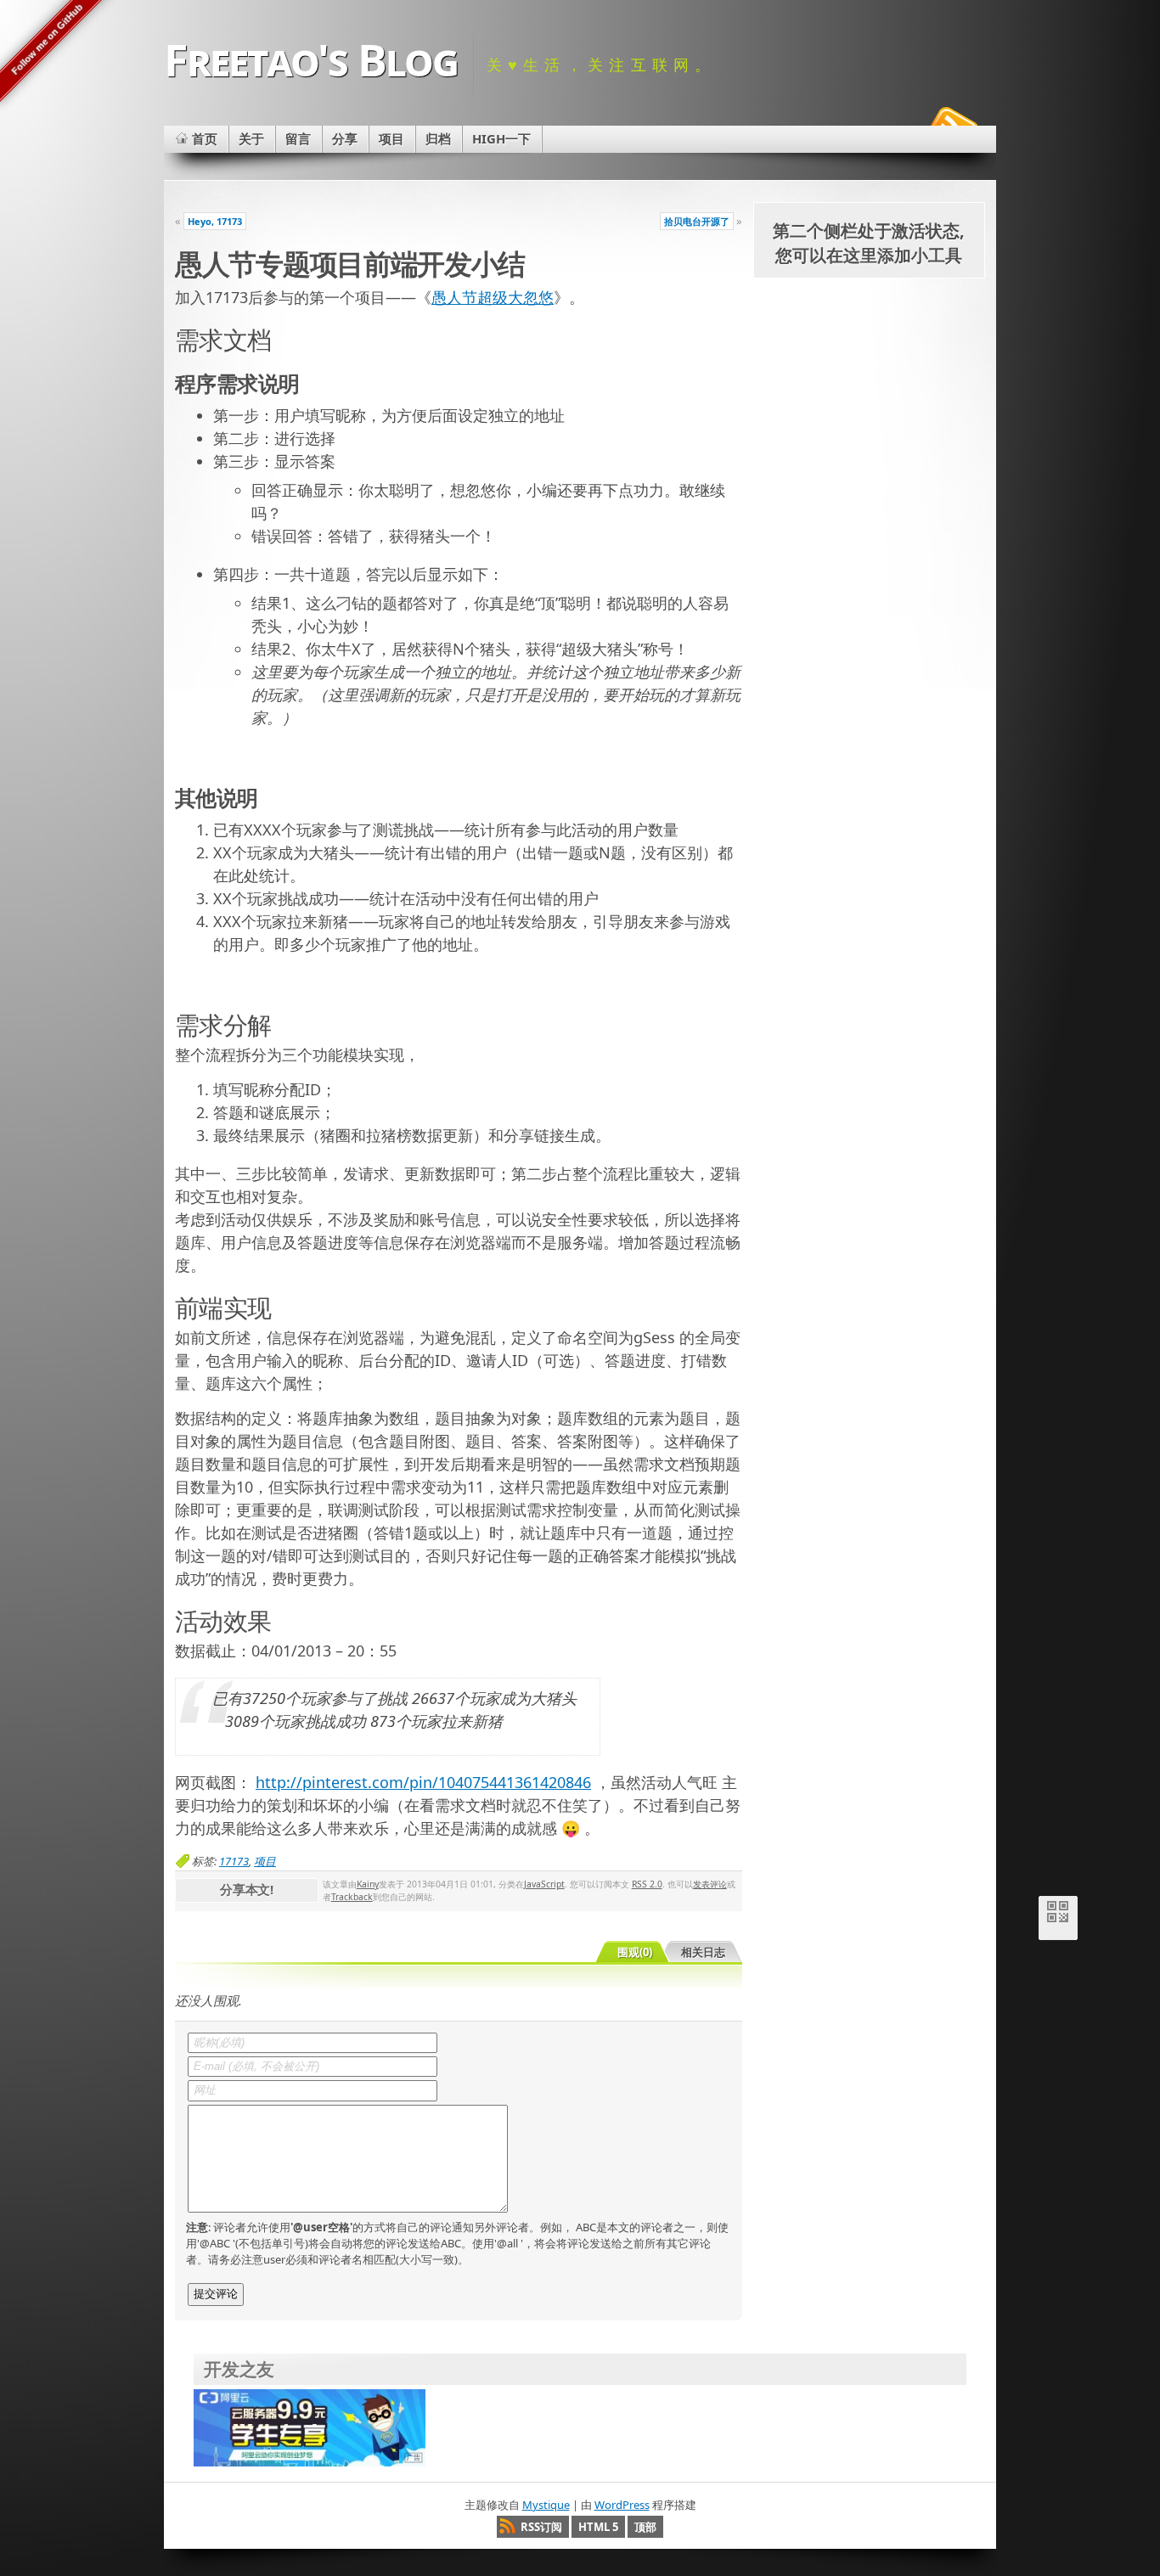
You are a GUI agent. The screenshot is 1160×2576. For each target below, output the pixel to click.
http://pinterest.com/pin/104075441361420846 (423, 1782)
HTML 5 (598, 2527)
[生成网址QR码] (1058, 1915)
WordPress (622, 2505)
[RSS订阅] (952, 122)
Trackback (352, 1897)
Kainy (368, 1884)
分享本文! (247, 1889)
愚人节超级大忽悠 (493, 297)
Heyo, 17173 (215, 221)
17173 (234, 1861)
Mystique (546, 2505)
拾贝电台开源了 (697, 221)
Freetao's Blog (311, 59)
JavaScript (544, 1884)
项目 (265, 1861)
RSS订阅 (541, 2527)
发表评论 (710, 1884)
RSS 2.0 (647, 1884)
